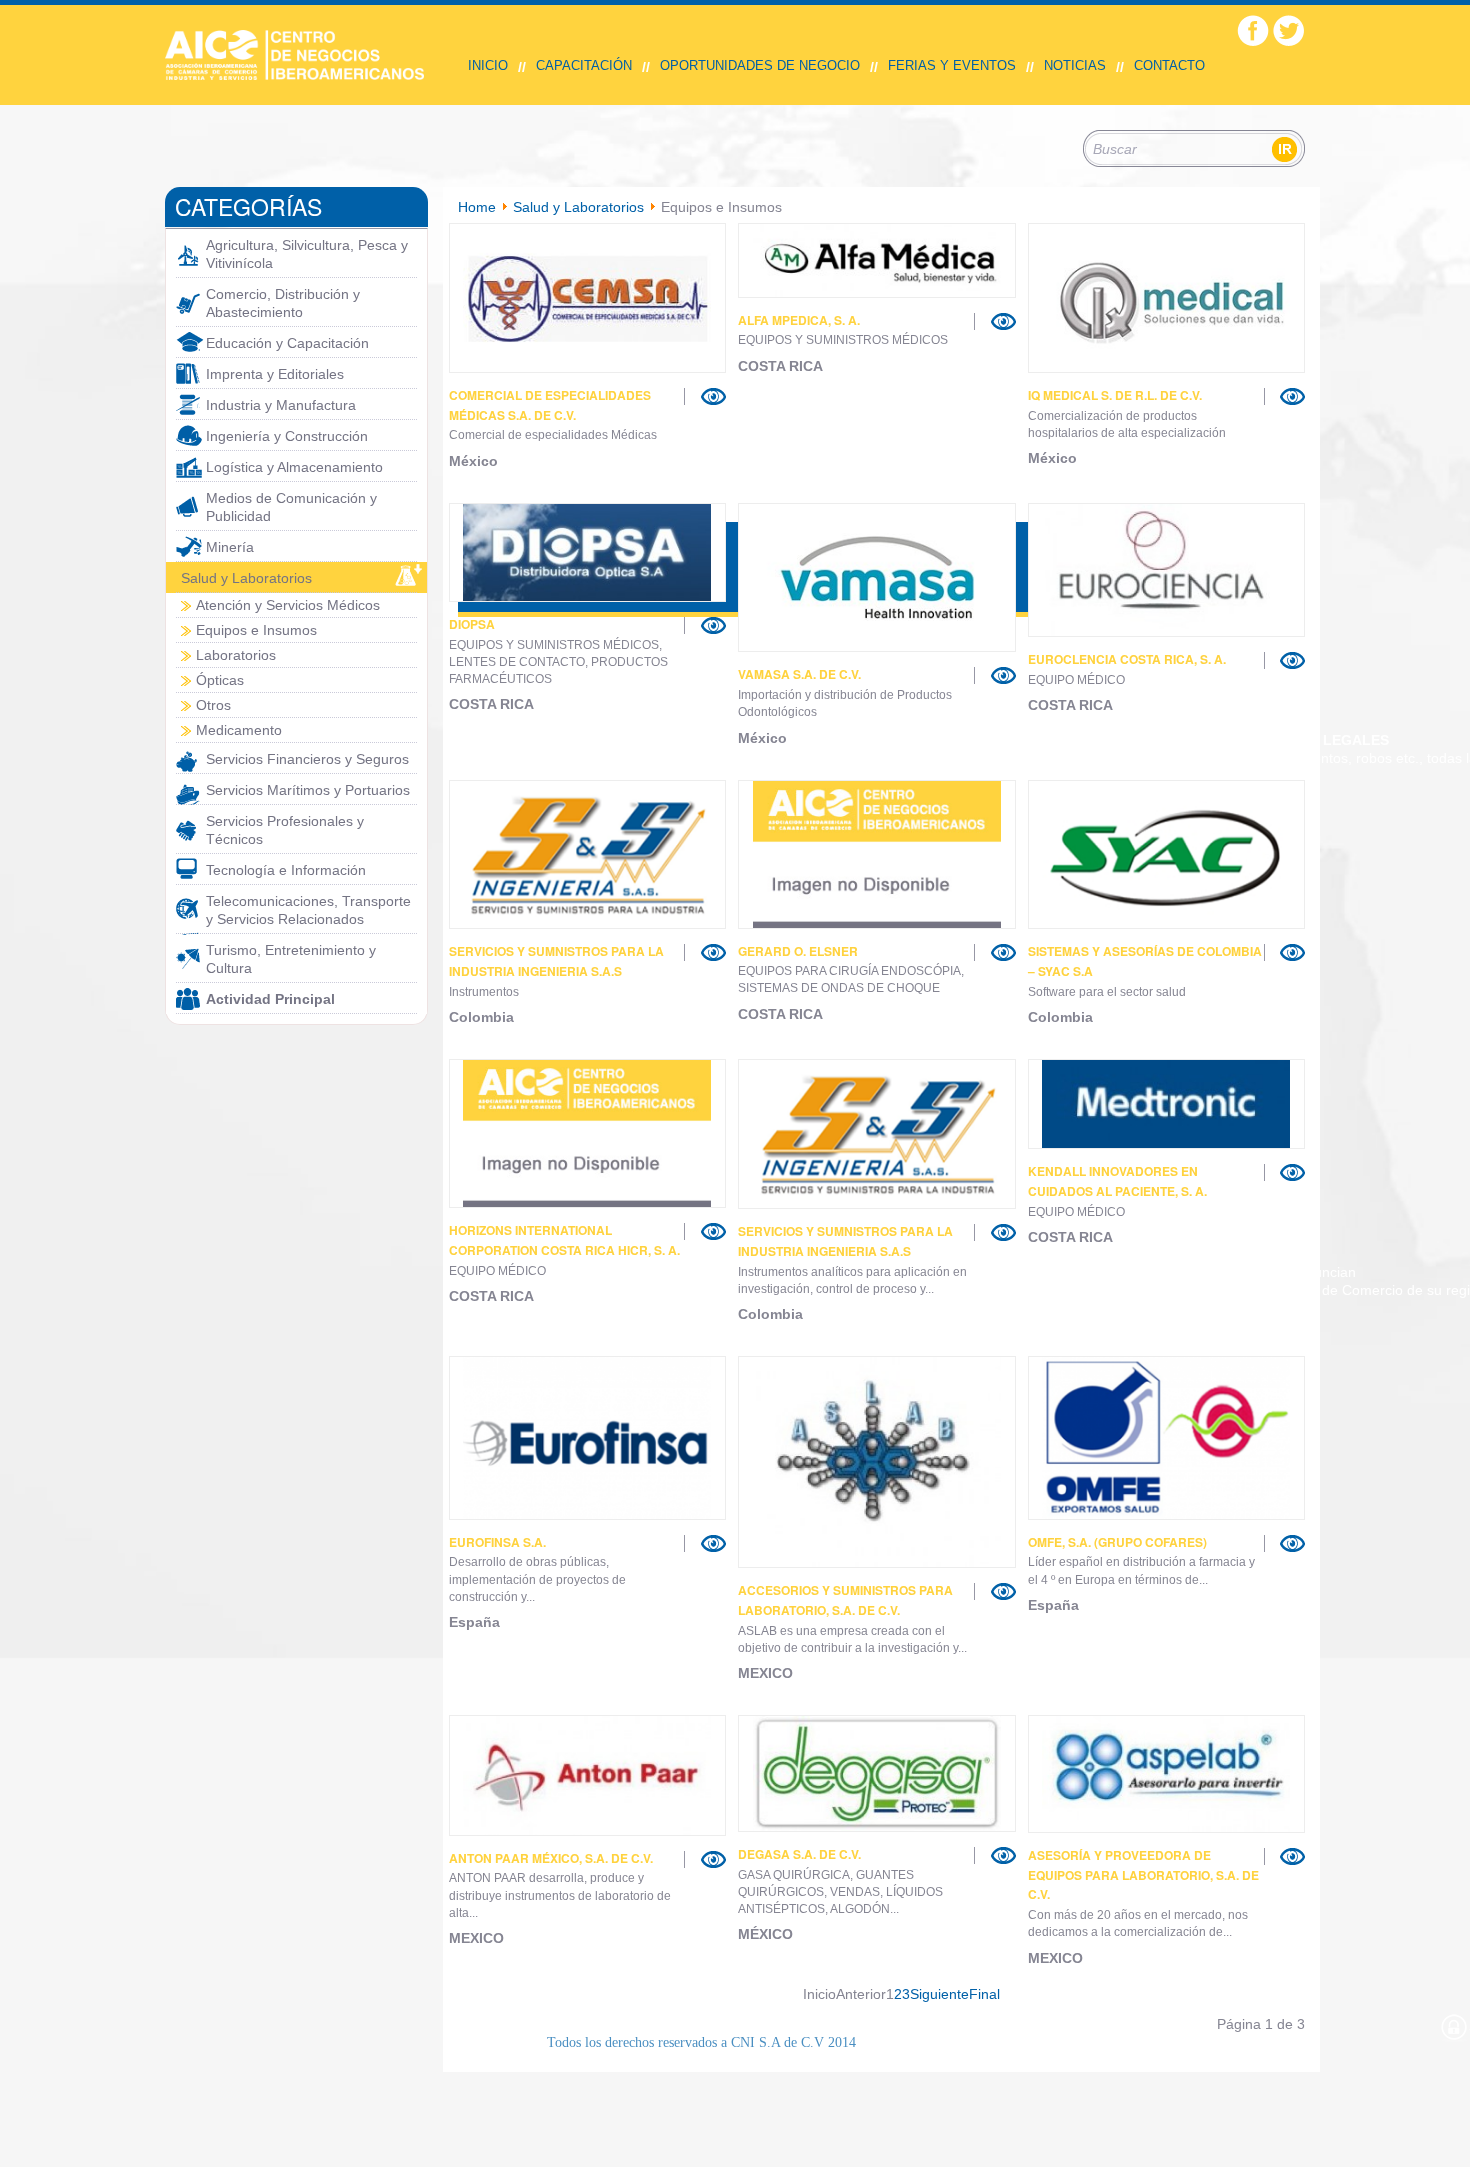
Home (477, 207)
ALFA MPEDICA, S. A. (799, 320)
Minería (230, 547)
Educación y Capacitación (287, 343)
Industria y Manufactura (281, 405)
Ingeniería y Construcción (287, 436)
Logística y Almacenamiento (294, 467)
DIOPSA (472, 624)
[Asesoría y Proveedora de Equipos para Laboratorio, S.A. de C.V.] (1167, 1774)
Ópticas (220, 680)
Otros (213, 705)
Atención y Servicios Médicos (288, 605)
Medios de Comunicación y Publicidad (291, 507)
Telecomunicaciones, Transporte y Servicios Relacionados (308, 910)
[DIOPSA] (588, 552)
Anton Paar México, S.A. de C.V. (551, 1858)
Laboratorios (236, 655)
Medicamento (239, 730)
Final (984, 1994)
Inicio (488, 65)
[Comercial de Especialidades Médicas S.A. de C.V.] (588, 298)
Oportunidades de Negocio (760, 65)
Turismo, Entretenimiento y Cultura (291, 959)
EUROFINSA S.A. (497, 1542)
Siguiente (939, 1994)
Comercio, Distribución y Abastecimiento (283, 303)
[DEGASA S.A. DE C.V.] (877, 1773)
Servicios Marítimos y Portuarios (308, 790)
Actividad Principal (270, 999)
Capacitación (584, 65)
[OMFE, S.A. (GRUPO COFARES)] (1167, 1438)
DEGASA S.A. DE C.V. (799, 1854)
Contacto (1169, 65)
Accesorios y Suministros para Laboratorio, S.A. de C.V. (845, 1600)
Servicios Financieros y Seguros (307, 759)
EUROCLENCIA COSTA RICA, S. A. (1127, 659)
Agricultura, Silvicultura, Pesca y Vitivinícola (307, 254)
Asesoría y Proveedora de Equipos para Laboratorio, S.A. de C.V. (1143, 1875)
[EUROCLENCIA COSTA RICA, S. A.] (1167, 570)
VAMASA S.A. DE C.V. (799, 674)
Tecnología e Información (286, 870)
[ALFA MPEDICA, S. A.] (877, 260)
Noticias (1075, 65)
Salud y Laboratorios (246, 578)
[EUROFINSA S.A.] (588, 1438)
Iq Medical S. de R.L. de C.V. (1115, 395)
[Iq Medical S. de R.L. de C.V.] (1167, 298)
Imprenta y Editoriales (275, 374)
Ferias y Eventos (952, 65)
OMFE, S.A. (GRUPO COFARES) (1117, 1542)
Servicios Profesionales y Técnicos (285, 830)
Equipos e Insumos (256, 630)
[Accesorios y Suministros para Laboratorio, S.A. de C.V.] (877, 1462)
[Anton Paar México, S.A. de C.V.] (588, 1775)
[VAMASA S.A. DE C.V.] (877, 578)
